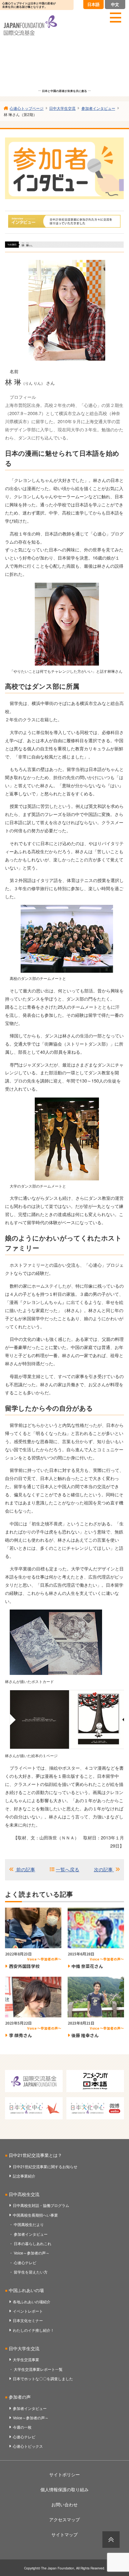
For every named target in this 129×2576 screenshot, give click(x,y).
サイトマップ (64, 2534)
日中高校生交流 (24, 2194)
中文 (115, 4)
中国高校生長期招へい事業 (35, 2215)
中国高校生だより (29, 2224)
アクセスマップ (64, 2519)
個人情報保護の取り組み (64, 2489)
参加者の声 (20, 2397)
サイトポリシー (64, 2474)
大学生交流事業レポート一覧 (38, 2369)
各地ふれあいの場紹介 (32, 2302)
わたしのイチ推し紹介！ (34, 2330)
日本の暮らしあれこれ (33, 2243)
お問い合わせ (64, 2504)
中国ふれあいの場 (26, 2290)
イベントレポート (28, 2311)
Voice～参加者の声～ (32, 2253)
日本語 (93, 4)
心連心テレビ (25, 2262)
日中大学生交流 (24, 2348)
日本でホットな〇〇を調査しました (43, 2378)
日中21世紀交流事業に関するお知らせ (45, 2166)
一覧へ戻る (67, 1869)
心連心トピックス (28, 2446)
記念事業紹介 (24, 2176)
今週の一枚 (22, 2427)
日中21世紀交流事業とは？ (35, 2155)
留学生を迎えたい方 (31, 2272)
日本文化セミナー (28, 2320)
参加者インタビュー (31, 2234)
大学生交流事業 (26, 2359)
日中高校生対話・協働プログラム (41, 2205)
